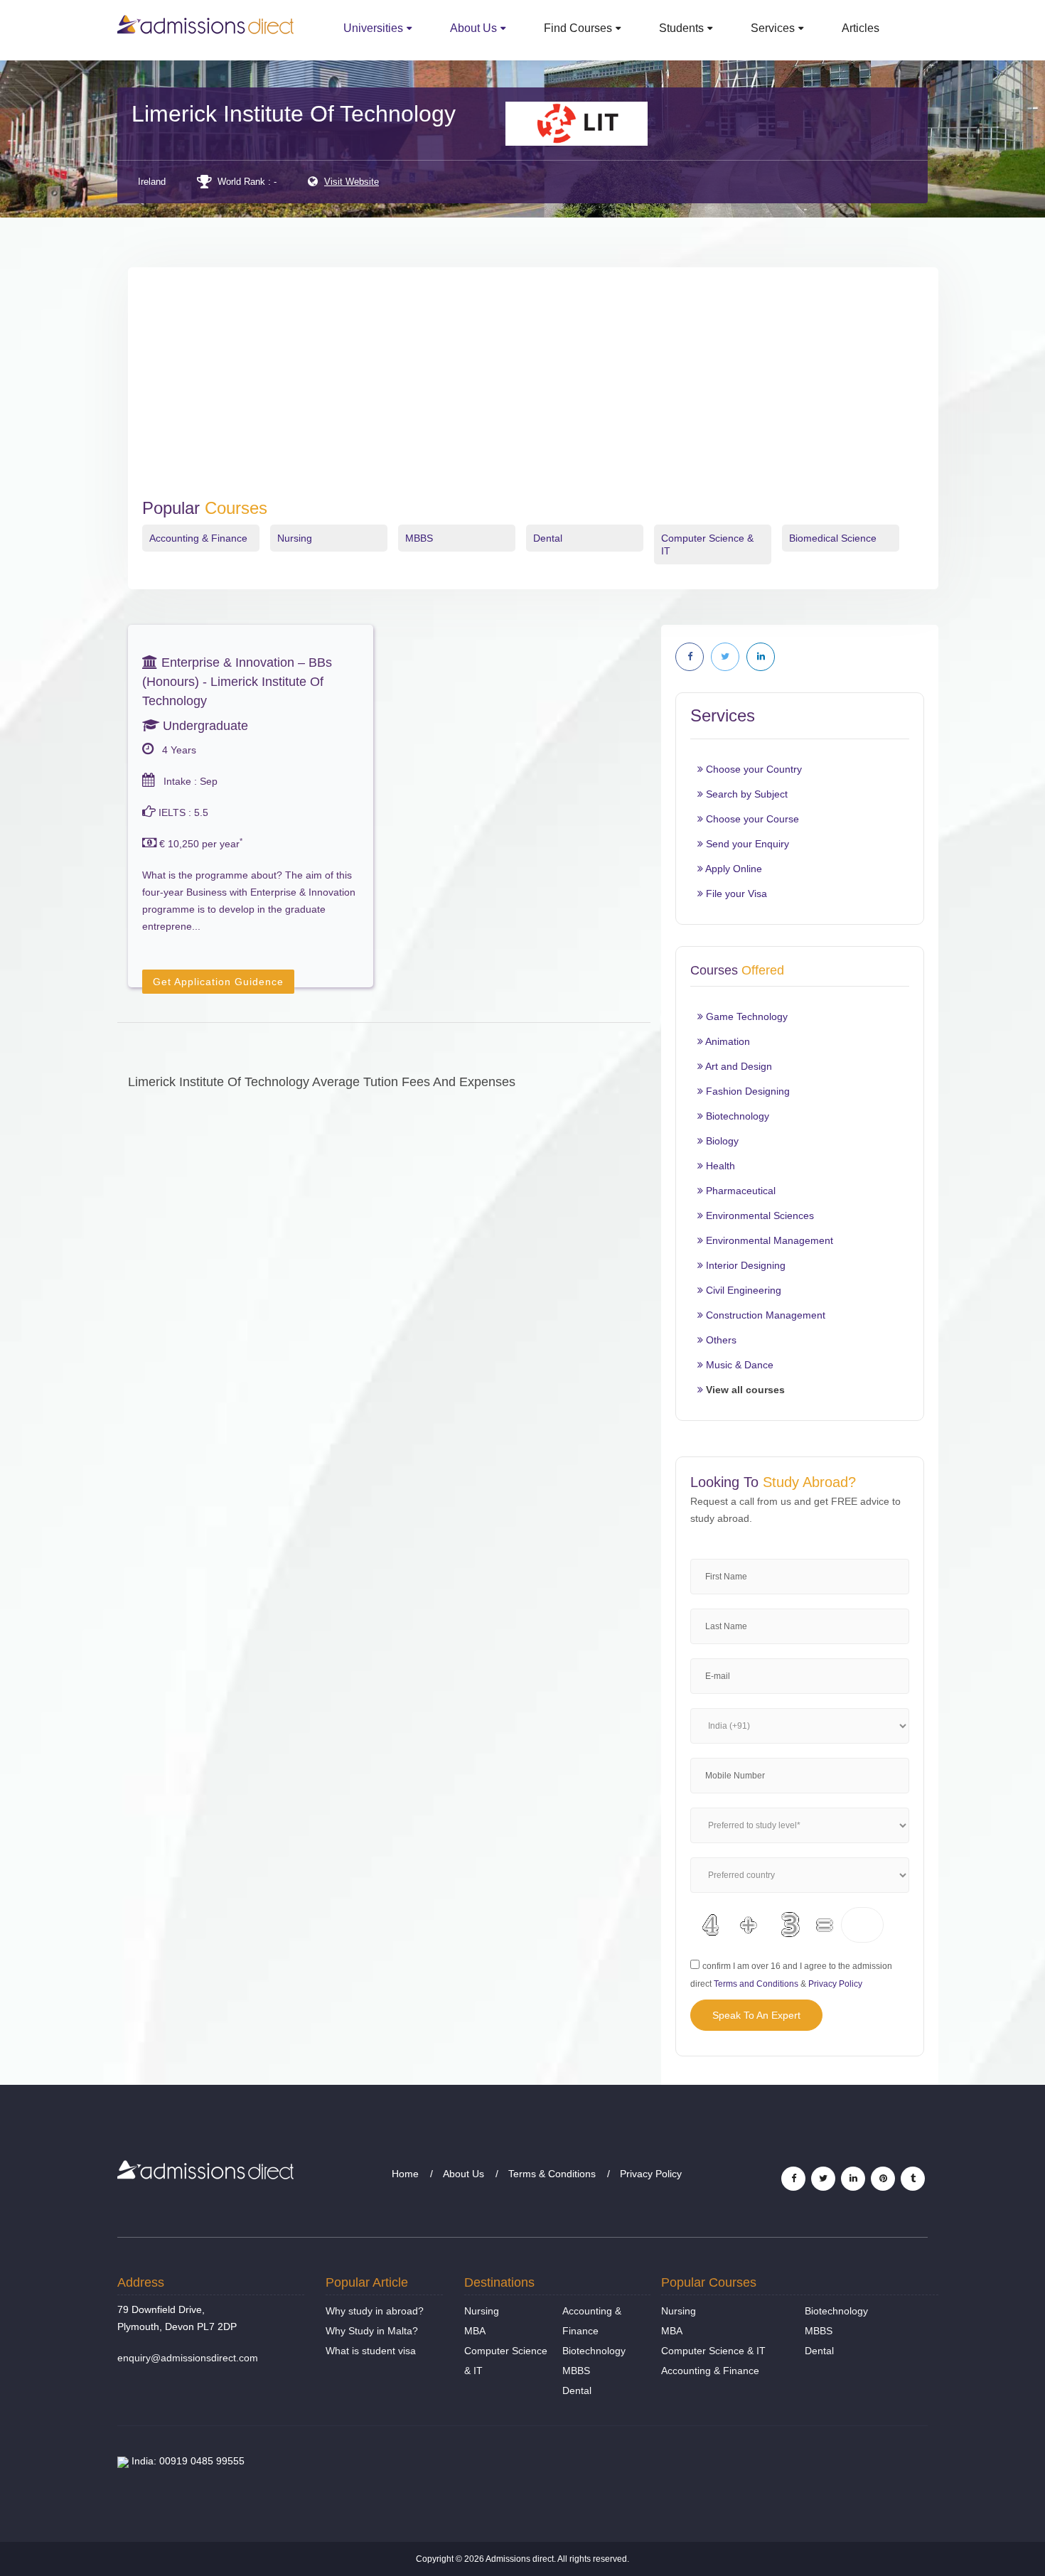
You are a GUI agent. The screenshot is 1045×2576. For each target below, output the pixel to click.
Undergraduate (204, 726)
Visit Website (352, 182)
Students (681, 28)
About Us (473, 28)
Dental (548, 538)
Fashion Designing (746, 1091)
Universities (373, 28)
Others (720, 1340)
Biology (721, 1141)
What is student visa (371, 2351)
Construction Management (764, 1315)
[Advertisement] (533, 392)
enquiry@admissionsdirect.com (188, 2358)
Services (773, 28)
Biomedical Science (833, 538)
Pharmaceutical (739, 1191)
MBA (475, 2331)
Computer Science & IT (713, 2351)
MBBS (419, 538)
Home (405, 2174)
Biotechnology (736, 1116)
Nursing (295, 538)
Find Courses (578, 28)
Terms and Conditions (756, 1984)
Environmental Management (768, 1240)
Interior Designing (744, 1265)
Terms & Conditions (552, 2174)
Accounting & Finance (198, 538)
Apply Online (733, 869)
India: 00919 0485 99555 (187, 2461)
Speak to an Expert (756, 2015)
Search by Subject (745, 794)
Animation (727, 1041)
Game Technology (745, 1016)
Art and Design (738, 1066)
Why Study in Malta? (372, 2331)
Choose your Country (752, 769)
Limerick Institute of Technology (294, 114)
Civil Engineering (742, 1290)
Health (719, 1166)
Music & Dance (738, 1365)
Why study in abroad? (375, 2311)
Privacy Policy (835, 1984)
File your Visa (735, 893)
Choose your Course (751, 819)
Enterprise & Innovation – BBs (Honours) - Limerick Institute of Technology (237, 682)
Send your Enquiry (746, 844)
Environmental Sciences (759, 1215)
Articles (861, 28)
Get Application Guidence (218, 982)
